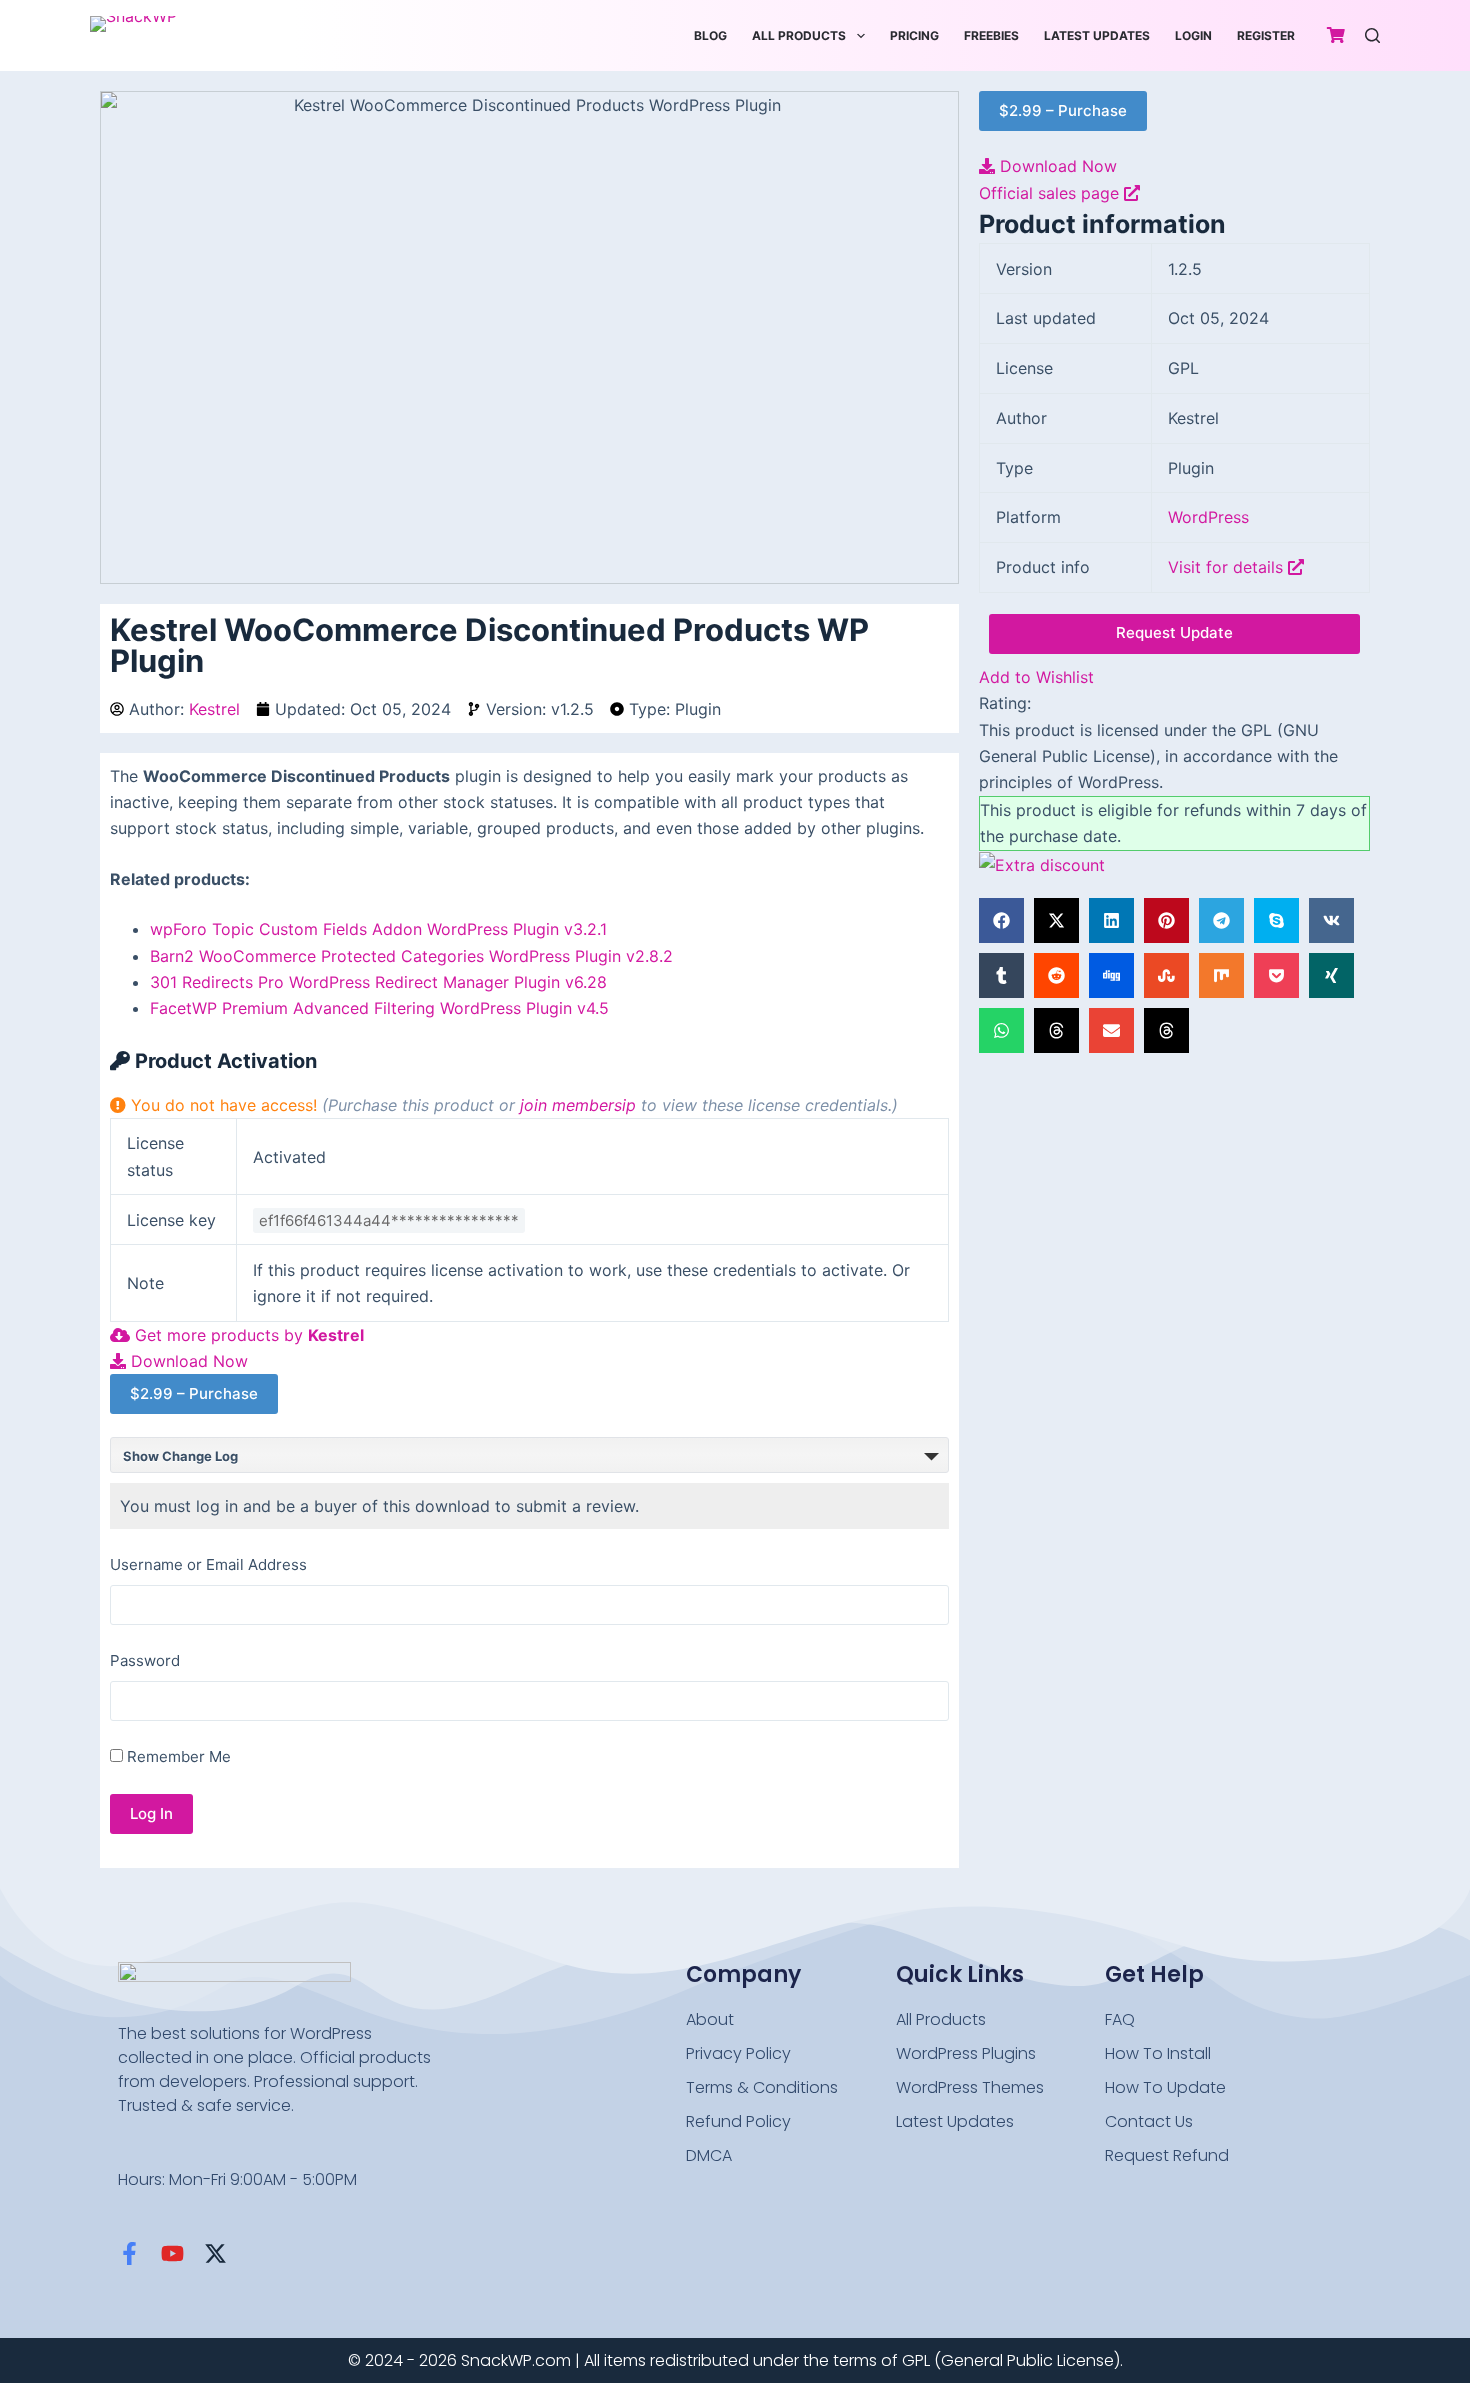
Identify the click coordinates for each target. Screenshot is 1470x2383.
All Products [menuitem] (799, 35)
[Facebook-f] (129, 2253)
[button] (1001, 920)
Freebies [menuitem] (991, 35)
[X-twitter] (215, 2253)
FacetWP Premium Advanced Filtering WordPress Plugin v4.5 (379, 1008)
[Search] (1372, 35)
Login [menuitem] (1193, 35)
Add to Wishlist (1036, 677)
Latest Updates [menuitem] (1097, 35)
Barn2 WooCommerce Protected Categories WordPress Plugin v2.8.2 (411, 956)
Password (145, 1660)
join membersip (578, 1105)
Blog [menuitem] (710, 35)
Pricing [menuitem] (914, 35)
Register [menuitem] (1266, 35)
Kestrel (214, 709)
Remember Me (177, 1756)
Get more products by (247, 1335)
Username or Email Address (208, 1564)
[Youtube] (172, 2253)
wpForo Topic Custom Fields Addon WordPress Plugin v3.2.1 (378, 929)
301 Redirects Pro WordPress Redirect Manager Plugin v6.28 (378, 982)
